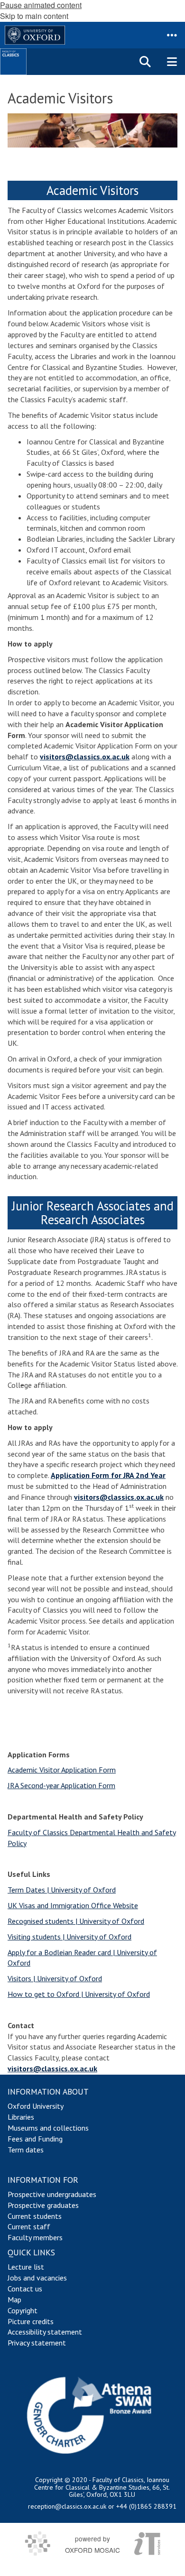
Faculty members (35, 2237)
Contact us (25, 2289)
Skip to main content (34, 16)
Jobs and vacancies (37, 2278)
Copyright (23, 2310)
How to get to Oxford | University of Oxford (79, 1994)
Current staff (29, 2226)
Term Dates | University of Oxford (62, 1890)
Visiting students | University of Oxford (69, 1937)
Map (14, 2299)
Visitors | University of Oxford (55, 1978)
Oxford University (36, 2106)
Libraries (21, 2117)
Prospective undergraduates (52, 2194)
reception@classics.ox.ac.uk (67, 2506)
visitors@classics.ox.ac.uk (85, 757)
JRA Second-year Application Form (61, 1785)
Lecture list (26, 2267)
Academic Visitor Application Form (62, 1770)
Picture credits (31, 2321)
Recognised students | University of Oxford (76, 1921)
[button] (172, 35)
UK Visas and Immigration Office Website (73, 1905)
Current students (35, 2216)
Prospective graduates (43, 2205)
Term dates (26, 2150)
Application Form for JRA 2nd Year (108, 1475)
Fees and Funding (35, 2139)
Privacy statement (37, 2343)
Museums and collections (48, 2128)
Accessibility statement (45, 2332)
